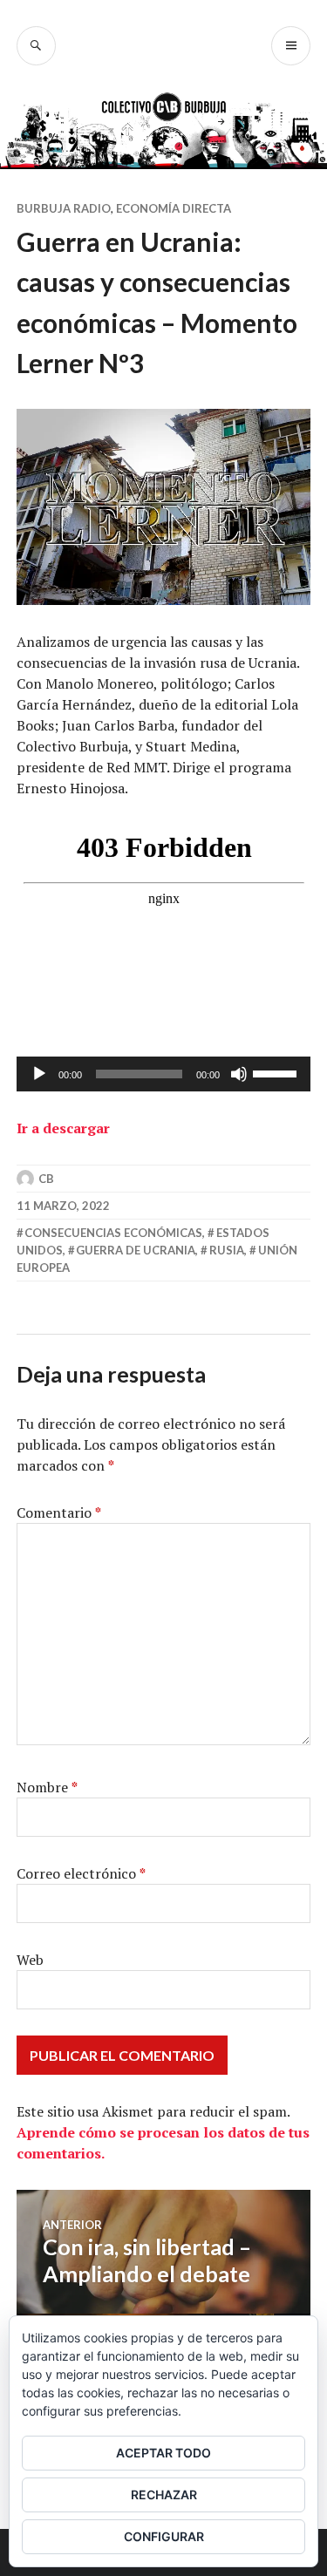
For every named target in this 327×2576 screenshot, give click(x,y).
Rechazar (164, 2494)
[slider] (277, 1072)
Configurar (164, 2536)
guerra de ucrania (136, 1250)
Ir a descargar (63, 1128)
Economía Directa (174, 208)
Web (30, 1960)
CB (46, 1179)
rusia (227, 1250)
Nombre (47, 1787)
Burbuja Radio (64, 208)
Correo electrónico (81, 1873)
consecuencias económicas (113, 1233)
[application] (164, 1074)
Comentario (59, 1512)
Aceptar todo (163, 2453)
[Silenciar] (239, 1074)
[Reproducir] (39, 1074)
